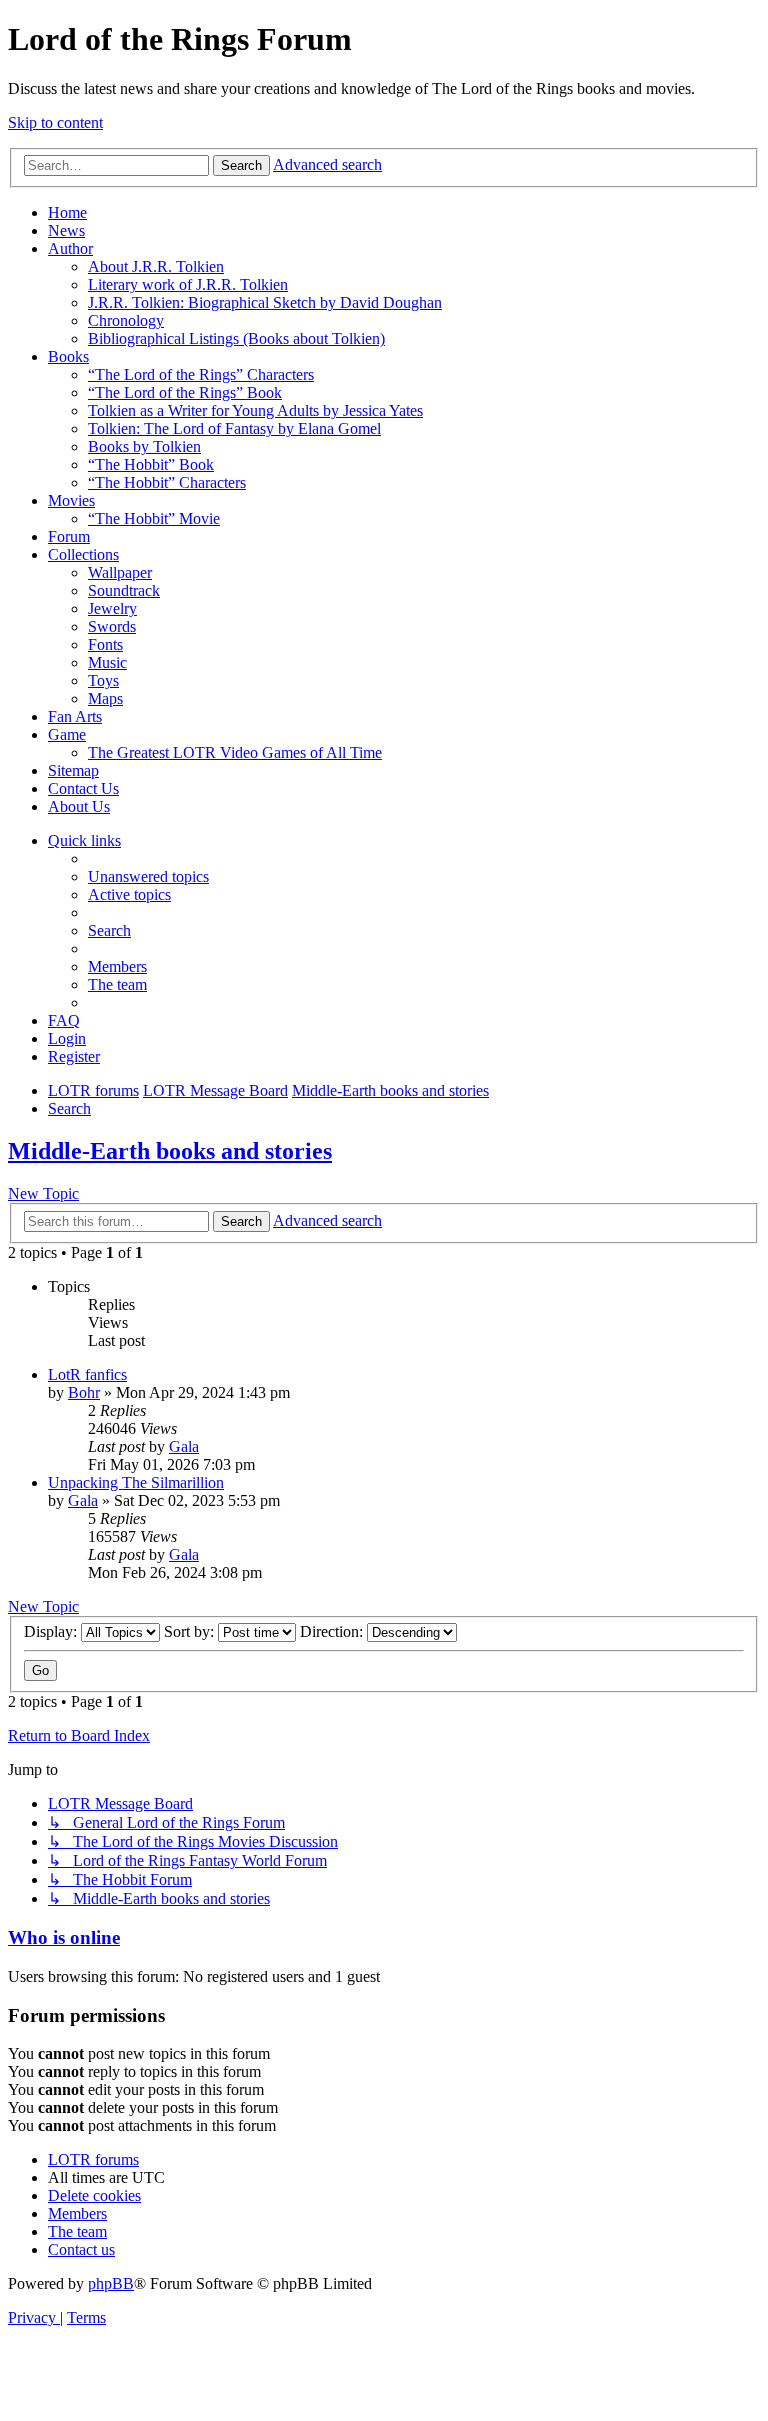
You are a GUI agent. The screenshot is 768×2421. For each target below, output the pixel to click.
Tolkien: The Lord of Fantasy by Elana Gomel (234, 428)
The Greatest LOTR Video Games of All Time (235, 752)
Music (107, 662)
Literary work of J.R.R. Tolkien (188, 284)
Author (70, 248)
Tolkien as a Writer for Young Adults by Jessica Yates (255, 410)
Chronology (126, 320)
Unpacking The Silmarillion (136, 1482)
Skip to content (55, 122)
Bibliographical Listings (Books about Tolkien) (236, 338)
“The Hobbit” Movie (154, 518)
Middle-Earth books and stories (170, 1151)
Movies (71, 500)
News (66, 230)
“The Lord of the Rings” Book (185, 392)
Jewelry (112, 608)
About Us (79, 806)
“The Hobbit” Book (151, 464)
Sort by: (191, 1631)
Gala (184, 1446)
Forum (69, 536)
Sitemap (73, 770)
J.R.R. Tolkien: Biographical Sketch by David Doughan (265, 302)
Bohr (84, 1392)
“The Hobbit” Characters (167, 482)
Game (67, 734)
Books (68, 356)
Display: (52, 1631)
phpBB (111, 2283)
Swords (112, 626)
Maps (105, 698)
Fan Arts (75, 716)
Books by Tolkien (144, 446)
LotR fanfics (87, 1374)
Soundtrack (124, 590)
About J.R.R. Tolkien (156, 266)
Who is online (64, 1937)
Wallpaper (120, 572)
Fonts (105, 644)
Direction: (333, 1631)
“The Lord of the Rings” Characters (201, 374)
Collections (83, 554)
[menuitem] (148, 876)
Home (67, 212)
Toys (103, 680)
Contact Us (83, 788)
